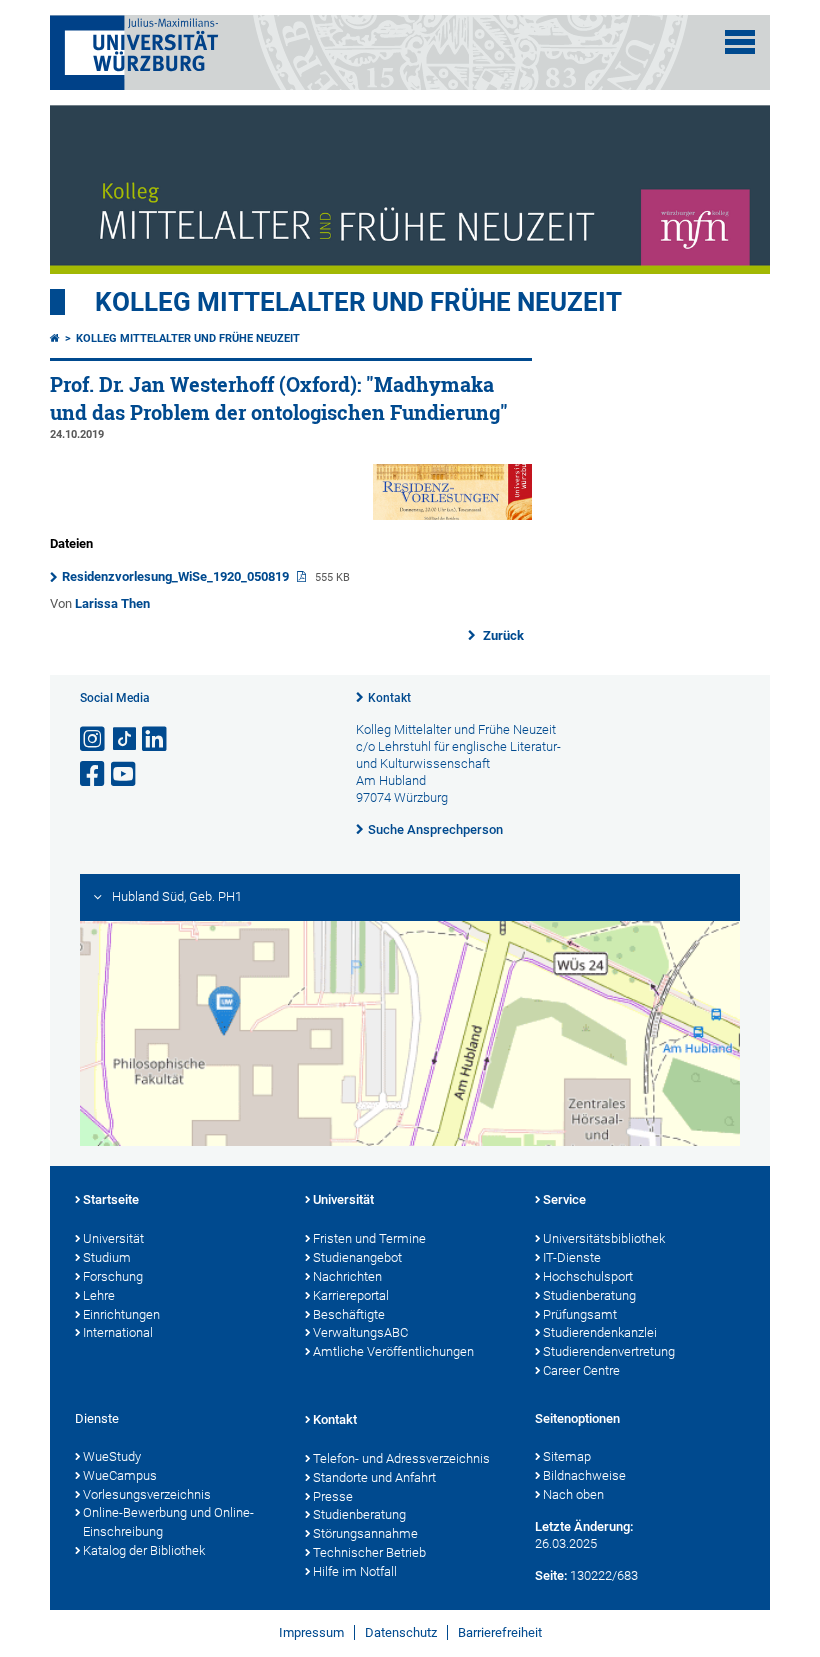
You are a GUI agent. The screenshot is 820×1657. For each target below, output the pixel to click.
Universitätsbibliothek (604, 1238)
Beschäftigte (349, 1314)
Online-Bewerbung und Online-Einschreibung (168, 1522)
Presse (333, 1496)
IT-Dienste (572, 1257)
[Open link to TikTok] (125, 739)
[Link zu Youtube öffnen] (125, 774)
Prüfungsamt (580, 1314)
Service (564, 1199)
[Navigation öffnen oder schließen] (740, 42)
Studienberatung (589, 1295)
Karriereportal (351, 1295)
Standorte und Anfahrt (374, 1477)
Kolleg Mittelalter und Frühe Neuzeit (358, 302)
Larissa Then (112, 603)
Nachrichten (347, 1276)
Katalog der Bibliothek (144, 1550)
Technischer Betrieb (369, 1552)
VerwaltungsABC (360, 1332)
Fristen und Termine (369, 1238)
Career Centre (581, 1370)
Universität (113, 1238)
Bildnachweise (584, 1475)
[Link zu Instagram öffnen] (94, 739)
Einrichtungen (121, 1314)
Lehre (99, 1295)
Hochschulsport (588, 1276)
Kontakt (389, 698)
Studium (107, 1257)
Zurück (502, 635)
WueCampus (120, 1475)
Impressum (311, 1632)
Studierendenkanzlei (600, 1332)
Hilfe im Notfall (355, 1571)
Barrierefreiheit (500, 1632)
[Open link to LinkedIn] (156, 739)
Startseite (111, 1199)
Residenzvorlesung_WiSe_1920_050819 (177, 576)
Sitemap (567, 1456)
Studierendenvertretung (609, 1351)
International (118, 1332)
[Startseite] (55, 338)
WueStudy (112, 1456)
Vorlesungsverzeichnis (147, 1494)
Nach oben (573, 1494)
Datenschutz (401, 1632)
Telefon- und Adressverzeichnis (401, 1458)
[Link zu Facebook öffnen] (94, 774)
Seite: (551, 1575)
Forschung (113, 1276)
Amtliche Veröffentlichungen (393, 1351)
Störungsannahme (365, 1533)
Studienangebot (357, 1257)
